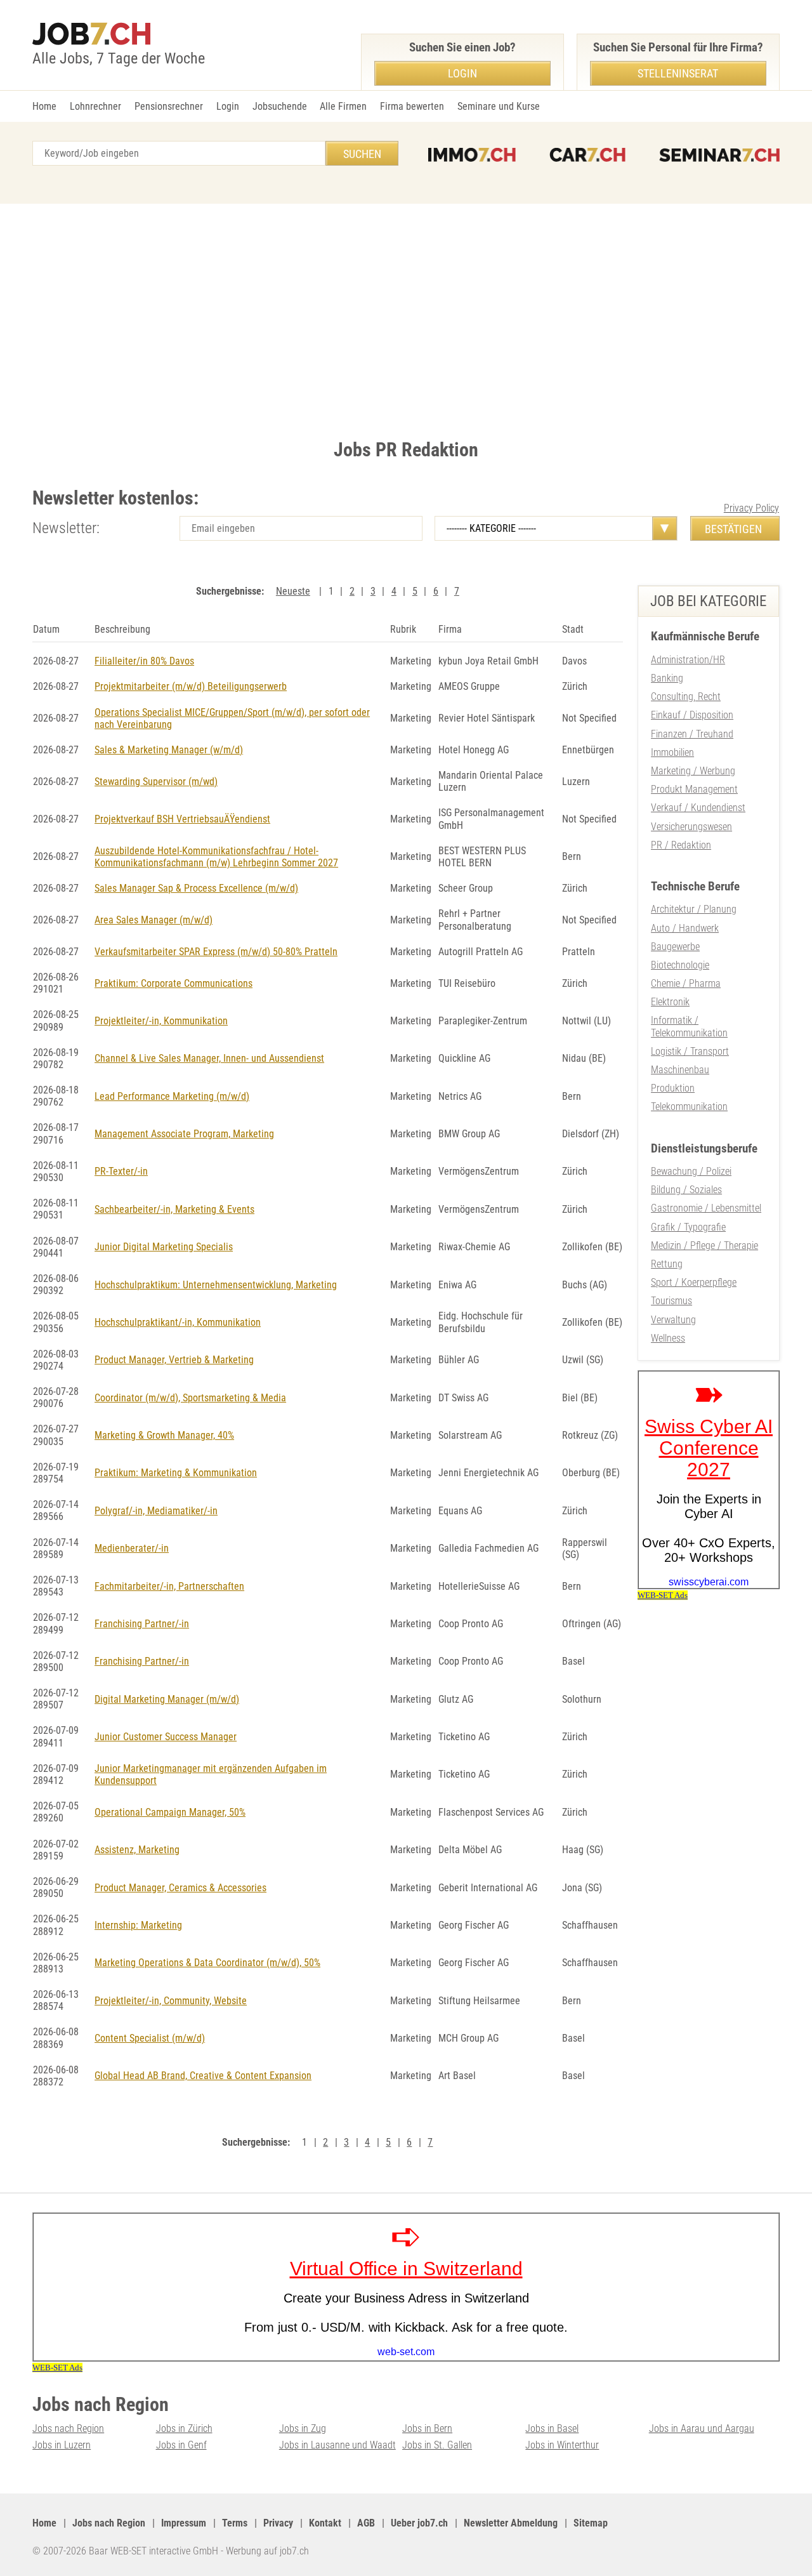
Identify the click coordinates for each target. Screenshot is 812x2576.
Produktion (673, 1088)
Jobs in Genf (181, 2445)
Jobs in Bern (427, 2428)
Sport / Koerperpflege (694, 1282)
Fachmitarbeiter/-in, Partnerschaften (169, 1586)
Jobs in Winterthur (562, 2445)
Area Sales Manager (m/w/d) (154, 920)
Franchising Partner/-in (142, 1624)
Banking (667, 678)
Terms (235, 2523)
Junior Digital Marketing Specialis (164, 1247)
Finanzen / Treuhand (692, 734)
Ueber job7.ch (419, 2523)
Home (44, 106)
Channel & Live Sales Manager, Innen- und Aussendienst (209, 1058)
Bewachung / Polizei (691, 1171)
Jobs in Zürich (184, 2428)
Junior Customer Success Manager (166, 1737)
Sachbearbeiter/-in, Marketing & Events (174, 1209)
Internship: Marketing (138, 1925)
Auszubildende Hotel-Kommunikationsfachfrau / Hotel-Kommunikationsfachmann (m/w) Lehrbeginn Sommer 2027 (216, 857)
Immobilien (672, 752)
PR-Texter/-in (121, 1171)
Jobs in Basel (552, 2428)
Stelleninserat (678, 73)
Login (228, 106)
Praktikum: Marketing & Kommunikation (176, 1473)
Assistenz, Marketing (137, 1850)
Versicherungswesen (691, 827)
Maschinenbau (680, 1070)
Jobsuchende (280, 106)
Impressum (184, 2523)
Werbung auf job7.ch (267, 2551)
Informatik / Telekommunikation (689, 1026)
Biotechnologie (680, 965)
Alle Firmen (343, 106)
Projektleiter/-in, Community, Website (171, 2001)
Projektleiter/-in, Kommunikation (161, 1021)
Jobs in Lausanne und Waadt (337, 2445)
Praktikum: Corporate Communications (174, 983)
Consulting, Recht (686, 697)
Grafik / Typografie (688, 1227)
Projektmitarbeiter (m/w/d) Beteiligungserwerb (191, 686)
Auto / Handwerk (685, 928)
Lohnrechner (95, 106)
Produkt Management (694, 789)
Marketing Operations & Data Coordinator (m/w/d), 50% (207, 1963)
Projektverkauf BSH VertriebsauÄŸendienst (182, 819)
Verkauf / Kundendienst (698, 808)
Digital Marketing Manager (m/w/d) (167, 1699)
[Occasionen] (587, 155)
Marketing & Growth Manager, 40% (164, 1435)
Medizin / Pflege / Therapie (704, 1245)
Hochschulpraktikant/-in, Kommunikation (178, 1322)
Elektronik (670, 1002)
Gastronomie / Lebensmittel (706, 1208)
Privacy (278, 2523)
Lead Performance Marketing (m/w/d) (172, 1096)
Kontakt (325, 2523)
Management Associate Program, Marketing (184, 1134)
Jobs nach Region (68, 2428)
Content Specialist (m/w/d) (150, 2038)
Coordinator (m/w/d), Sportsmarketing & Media (190, 1398)
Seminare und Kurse (499, 106)
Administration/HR (688, 660)
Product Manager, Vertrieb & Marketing (174, 1360)
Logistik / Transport (690, 1051)
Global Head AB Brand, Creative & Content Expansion (203, 2076)
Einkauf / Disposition (692, 715)
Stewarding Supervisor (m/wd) (156, 782)
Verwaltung (673, 1320)
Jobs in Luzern (62, 2445)
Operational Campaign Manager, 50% (170, 1812)
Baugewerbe (675, 947)
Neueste (293, 591)
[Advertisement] (406, 318)
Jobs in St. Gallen (437, 2445)
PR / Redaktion (681, 845)
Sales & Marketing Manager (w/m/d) (169, 750)
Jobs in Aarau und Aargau (702, 2428)
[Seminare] (719, 155)
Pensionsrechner (169, 106)
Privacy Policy (751, 508)
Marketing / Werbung (693, 771)
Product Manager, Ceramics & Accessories (180, 1888)
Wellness (668, 1338)
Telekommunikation (689, 1106)
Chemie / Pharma (686, 983)
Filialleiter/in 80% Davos (144, 661)
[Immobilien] (472, 155)
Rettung (667, 1264)
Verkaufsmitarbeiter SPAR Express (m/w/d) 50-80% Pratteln (216, 952)
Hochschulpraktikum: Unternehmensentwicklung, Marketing (216, 1285)
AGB (366, 2523)
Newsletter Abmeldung (511, 2523)
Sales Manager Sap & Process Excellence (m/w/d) (196, 888)
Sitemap (591, 2523)
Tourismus (671, 1301)
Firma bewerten (412, 106)
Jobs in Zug (303, 2428)
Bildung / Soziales (686, 1190)
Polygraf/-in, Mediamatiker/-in (156, 1511)
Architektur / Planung (694, 909)
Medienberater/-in (132, 1548)
